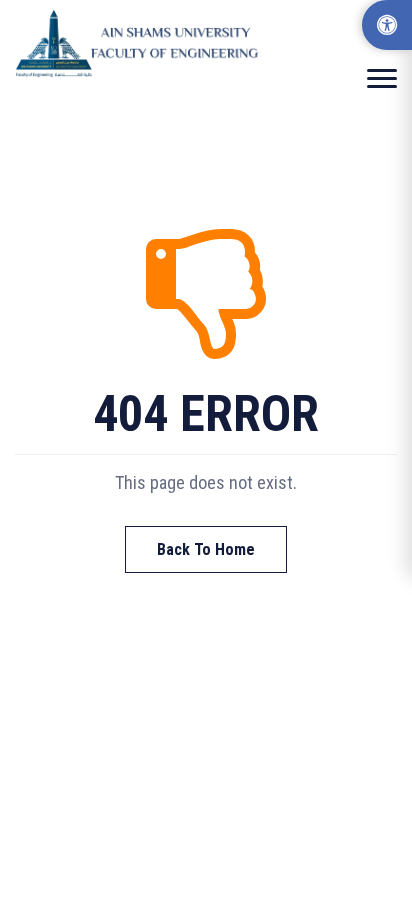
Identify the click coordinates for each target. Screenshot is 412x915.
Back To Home (206, 549)
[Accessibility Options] (387, 25)
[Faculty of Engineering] (140, 43)
